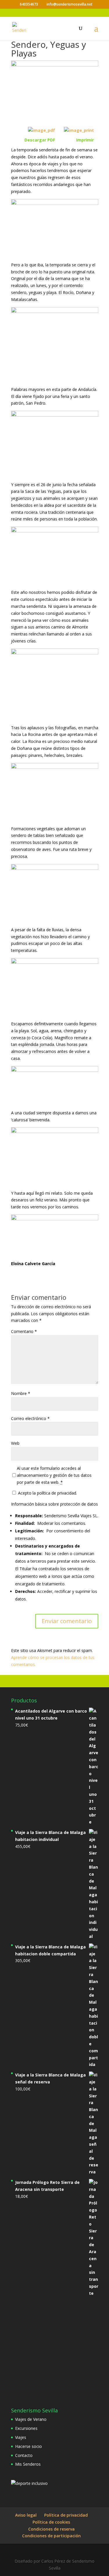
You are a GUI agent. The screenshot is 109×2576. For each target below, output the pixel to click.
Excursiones (26, 2428)
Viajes (21, 2437)
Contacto (24, 2455)
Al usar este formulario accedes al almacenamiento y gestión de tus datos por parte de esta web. (54, 1475)
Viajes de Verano (31, 2419)
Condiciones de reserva (51, 2529)
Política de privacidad (66, 2515)
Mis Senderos (28, 2464)
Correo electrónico (30, 1418)
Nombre (21, 1393)
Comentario (24, 1331)
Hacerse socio (28, 2446)
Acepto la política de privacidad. (47, 1493)
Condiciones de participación (51, 2536)
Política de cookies (51, 2522)
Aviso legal (26, 2515)
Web (15, 1443)
